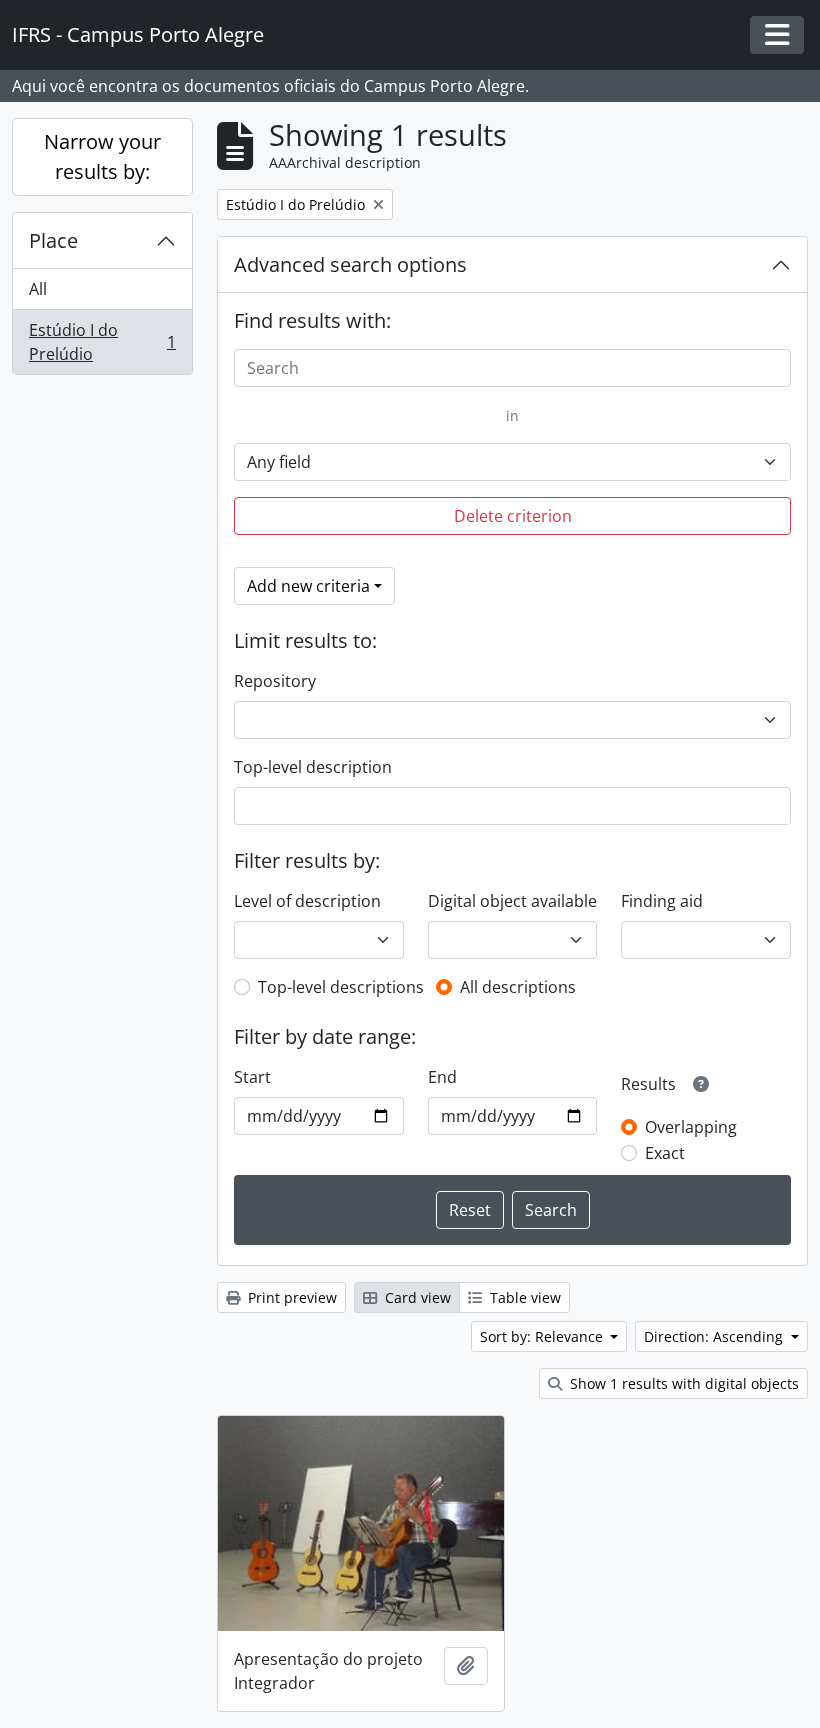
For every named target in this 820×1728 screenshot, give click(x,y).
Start (252, 1077)
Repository (275, 681)
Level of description (307, 901)
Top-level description (313, 767)
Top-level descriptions (341, 987)
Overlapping (691, 1127)
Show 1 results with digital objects (682, 1383)
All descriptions (518, 987)
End (442, 1077)
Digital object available (512, 901)
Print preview (290, 1297)
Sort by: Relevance (543, 1336)
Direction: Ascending (715, 1336)
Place (53, 240)
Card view (416, 1297)
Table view (523, 1297)
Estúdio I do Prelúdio (102, 342)
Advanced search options (350, 264)
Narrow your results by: (102, 156)
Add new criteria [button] (308, 586)
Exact (665, 1153)
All (38, 289)
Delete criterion (513, 516)
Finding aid (662, 901)
